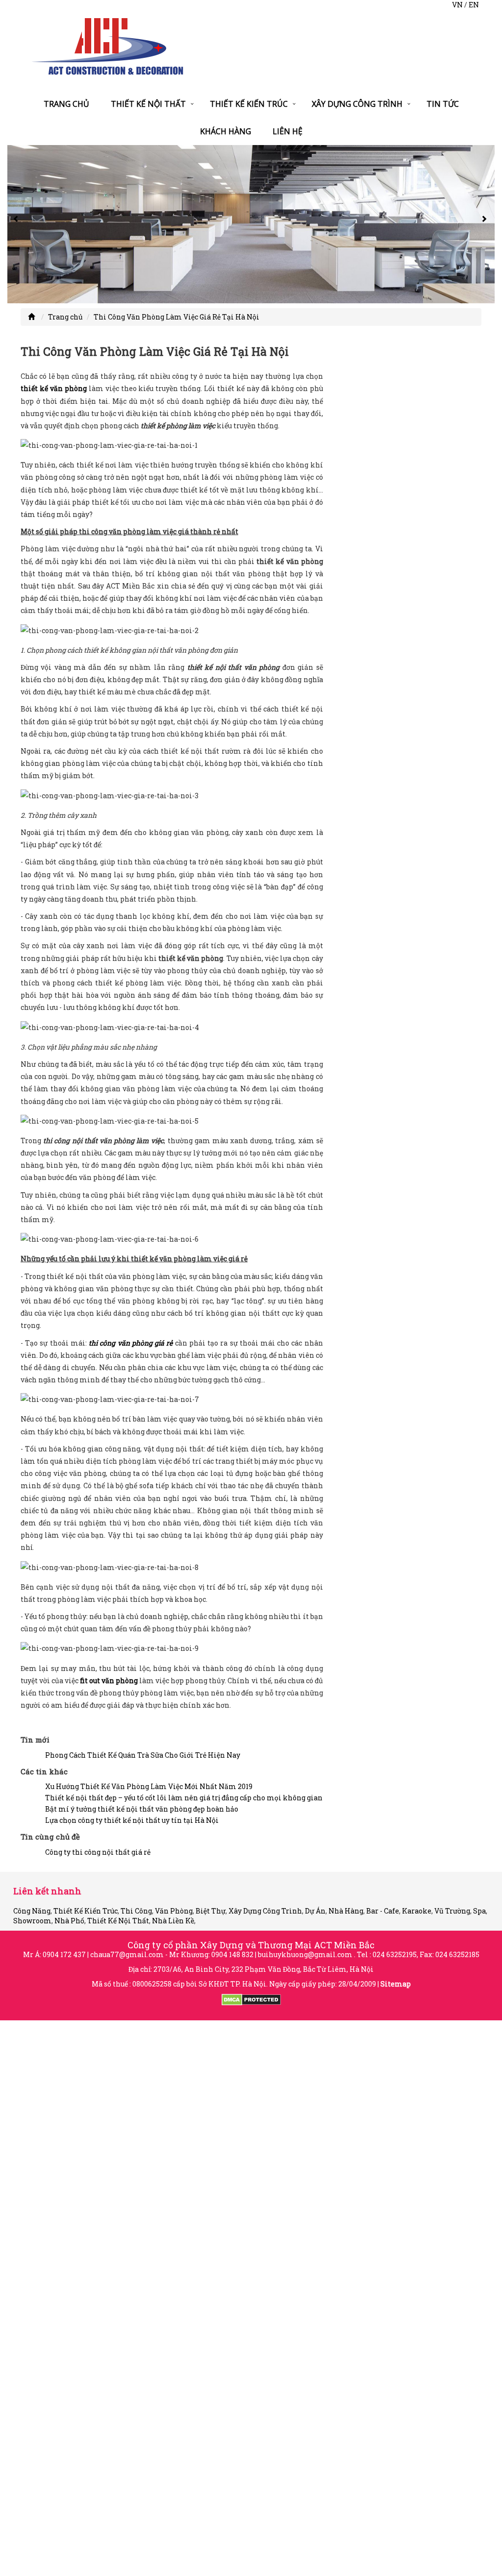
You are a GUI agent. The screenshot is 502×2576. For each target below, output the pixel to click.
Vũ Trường (452, 1911)
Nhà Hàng (346, 1911)
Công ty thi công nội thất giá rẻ (98, 1852)
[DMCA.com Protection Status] (251, 1999)
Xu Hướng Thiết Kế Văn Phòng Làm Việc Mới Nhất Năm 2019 (149, 1786)
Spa (479, 1911)
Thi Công (136, 1911)
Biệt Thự (211, 1911)
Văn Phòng (174, 1911)
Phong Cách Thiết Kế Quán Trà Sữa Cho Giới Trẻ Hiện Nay (143, 1755)
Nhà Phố (69, 1921)
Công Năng (32, 1911)
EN (474, 5)
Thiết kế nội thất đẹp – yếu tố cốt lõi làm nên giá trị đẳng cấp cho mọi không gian (184, 1798)
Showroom (32, 1921)
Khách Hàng (226, 131)
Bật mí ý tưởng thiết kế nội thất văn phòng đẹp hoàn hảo (142, 1809)
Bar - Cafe (383, 1911)
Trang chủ (66, 104)
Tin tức (443, 104)
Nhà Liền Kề (173, 1921)
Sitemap (396, 1984)
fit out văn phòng (109, 1681)
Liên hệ (288, 131)
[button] (17, 224)
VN (457, 5)
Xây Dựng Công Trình (357, 104)
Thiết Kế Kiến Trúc (249, 104)
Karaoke (417, 1911)
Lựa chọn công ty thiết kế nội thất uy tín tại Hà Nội (132, 1820)
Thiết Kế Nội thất (148, 104)
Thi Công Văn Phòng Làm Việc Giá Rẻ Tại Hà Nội (176, 317)
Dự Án (315, 1911)
